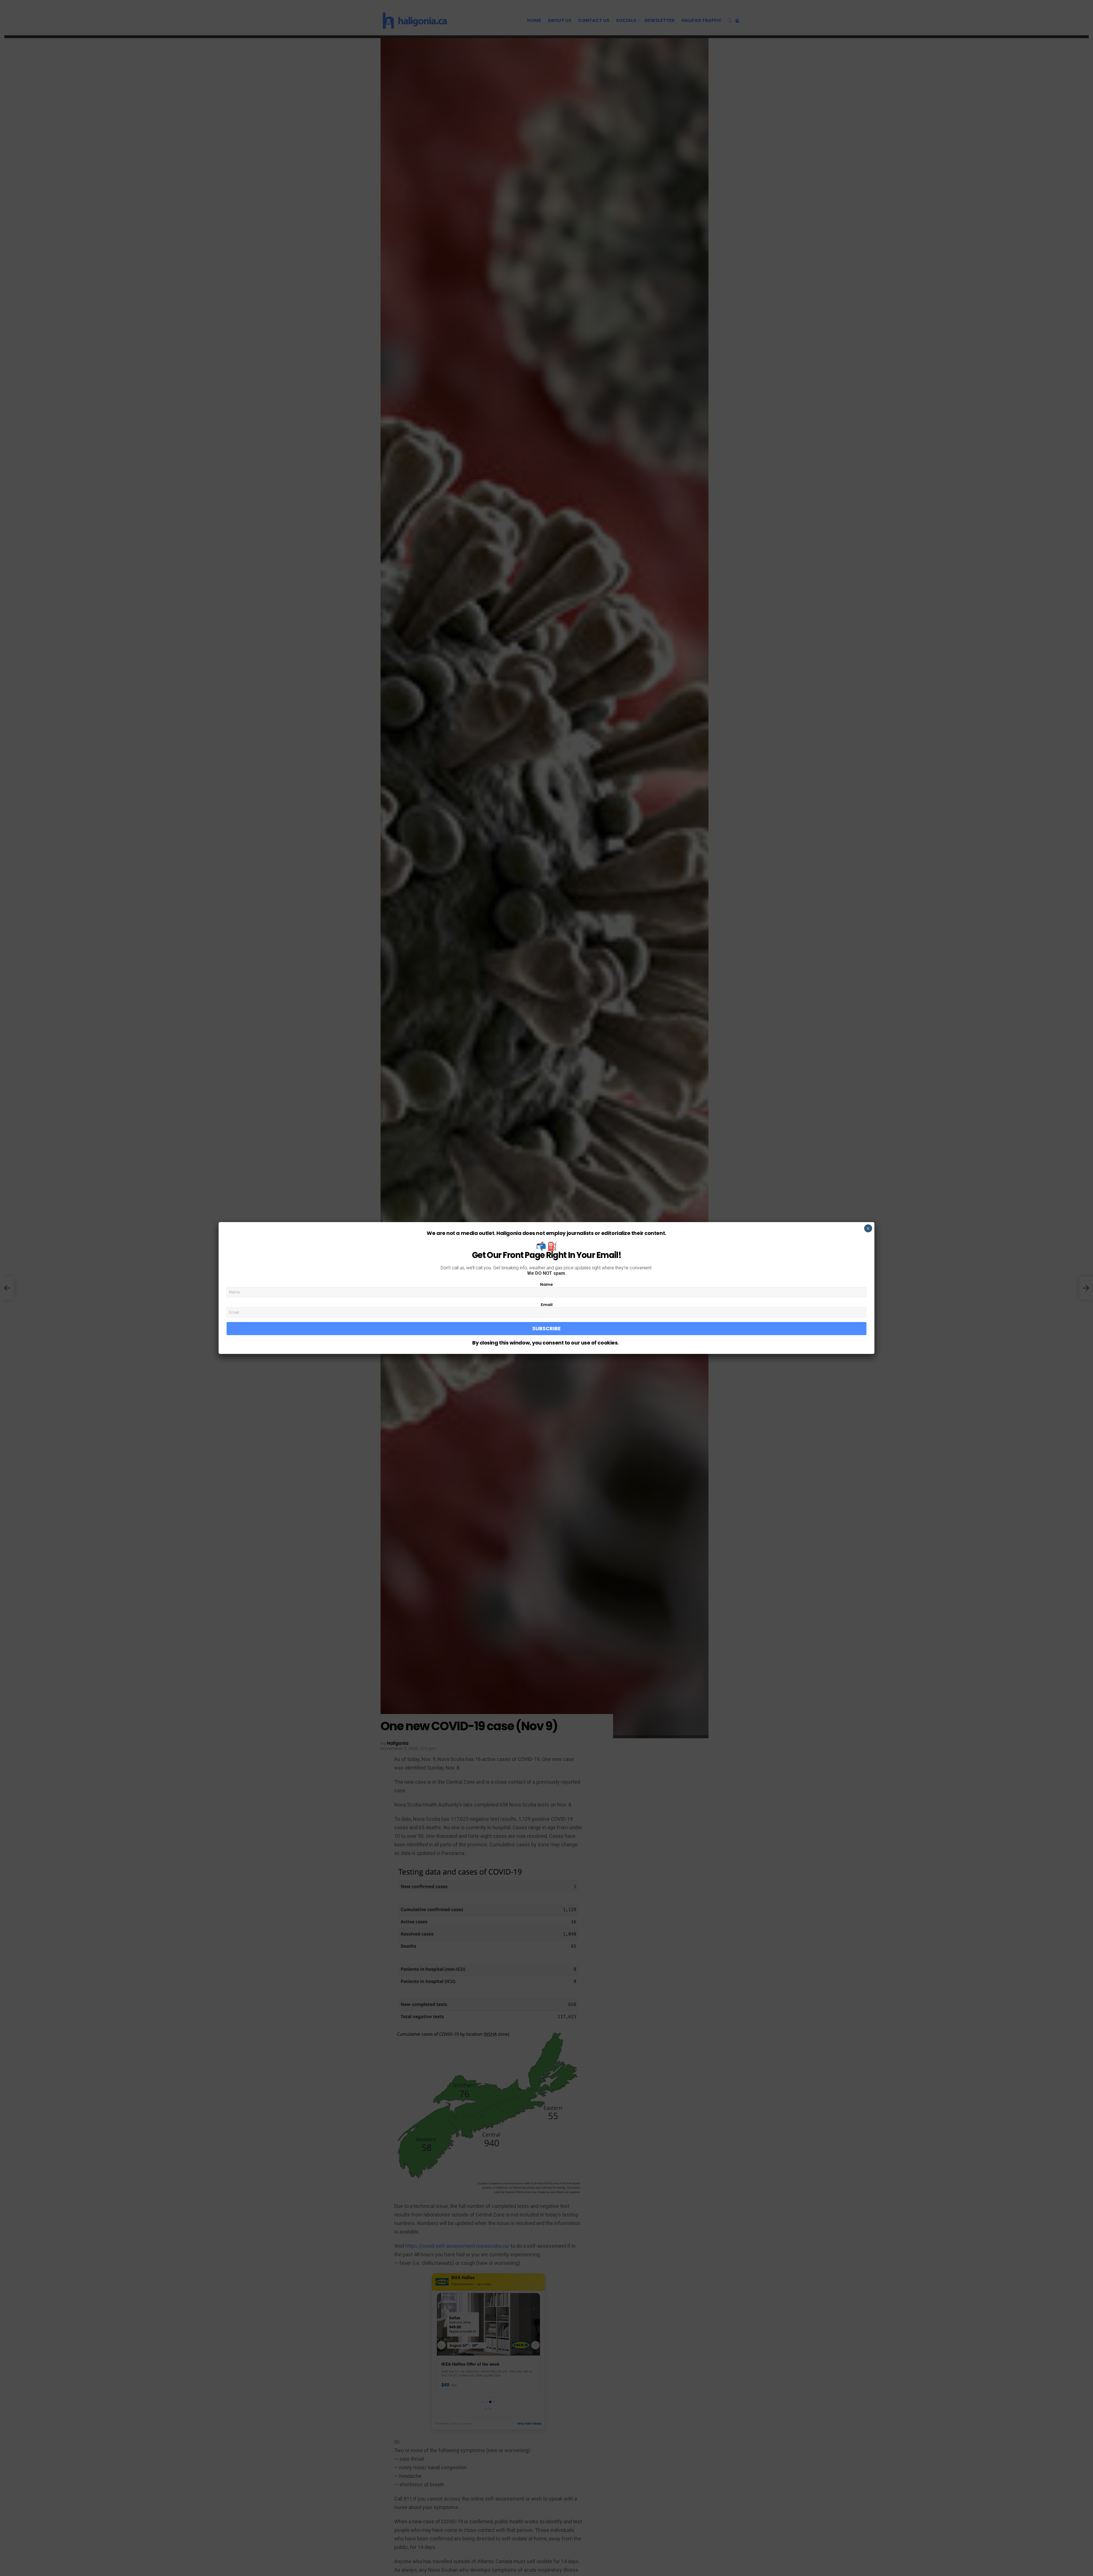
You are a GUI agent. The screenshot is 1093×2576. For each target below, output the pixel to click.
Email (547, 1305)
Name (546, 1284)
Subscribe (546, 1328)
